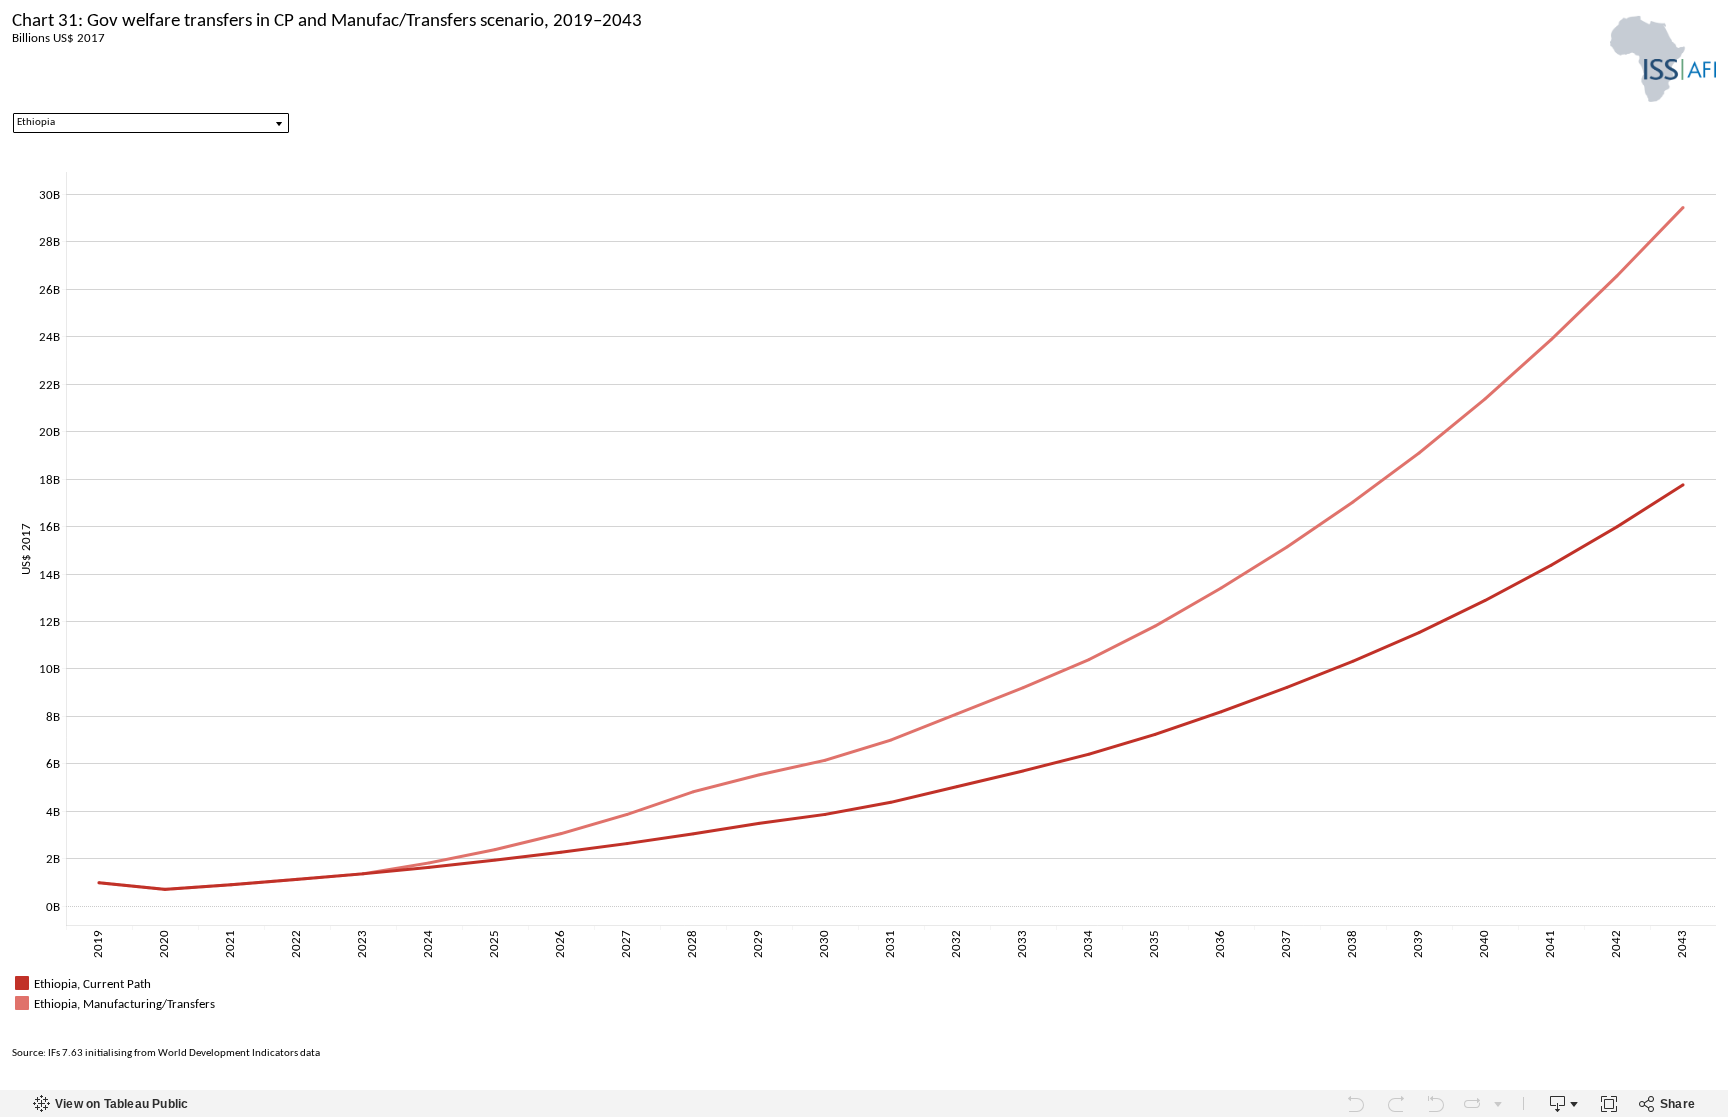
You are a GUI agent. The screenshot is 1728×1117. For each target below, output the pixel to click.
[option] (864, 983)
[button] (1708, 981)
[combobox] (151, 123)
